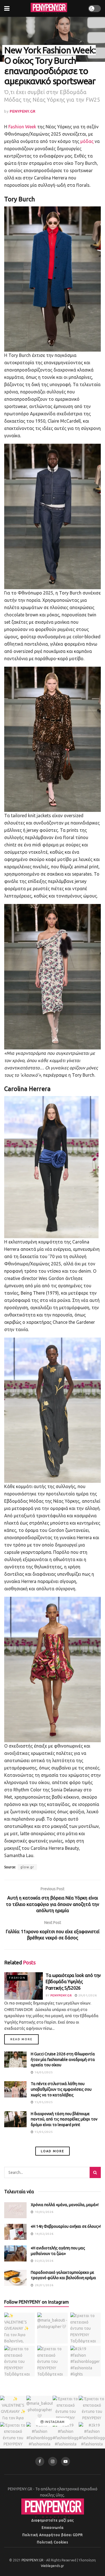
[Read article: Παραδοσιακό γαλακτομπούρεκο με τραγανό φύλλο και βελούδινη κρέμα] (15, 2278)
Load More (53, 2151)
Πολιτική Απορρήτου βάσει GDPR (53, 2535)
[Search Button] (95, 2172)
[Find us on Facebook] (40, 2461)
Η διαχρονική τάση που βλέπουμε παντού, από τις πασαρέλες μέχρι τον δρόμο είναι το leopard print (64, 2119)
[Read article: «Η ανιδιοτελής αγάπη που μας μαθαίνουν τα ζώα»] (15, 2253)
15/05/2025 (43, 2102)
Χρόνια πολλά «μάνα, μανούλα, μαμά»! (65, 2205)
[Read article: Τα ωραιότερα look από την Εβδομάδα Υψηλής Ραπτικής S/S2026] (24, 1986)
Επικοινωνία (53, 2528)
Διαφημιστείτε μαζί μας (53, 2520)
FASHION (17, 1978)
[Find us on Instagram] (53, 2461)
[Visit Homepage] (49, 8)
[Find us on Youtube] (66, 2461)
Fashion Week (22, 127)
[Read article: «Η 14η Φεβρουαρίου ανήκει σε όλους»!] (15, 2232)
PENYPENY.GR (23, 111)
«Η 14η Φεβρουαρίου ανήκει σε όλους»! (66, 2226)
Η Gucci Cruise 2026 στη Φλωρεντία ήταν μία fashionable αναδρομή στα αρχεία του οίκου (63, 2059)
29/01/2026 (87, 1995)
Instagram (54, 2422)
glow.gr (27, 1867)
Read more (25, 2039)
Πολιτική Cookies (53, 2542)
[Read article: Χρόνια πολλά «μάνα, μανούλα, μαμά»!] (15, 2210)
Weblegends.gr (53, 2566)
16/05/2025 (43, 2072)
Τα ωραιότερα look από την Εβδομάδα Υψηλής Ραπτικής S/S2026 (73, 1982)
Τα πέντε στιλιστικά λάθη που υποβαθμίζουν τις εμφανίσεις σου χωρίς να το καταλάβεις (61, 2089)
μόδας (87, 141)
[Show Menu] (7, 8)
